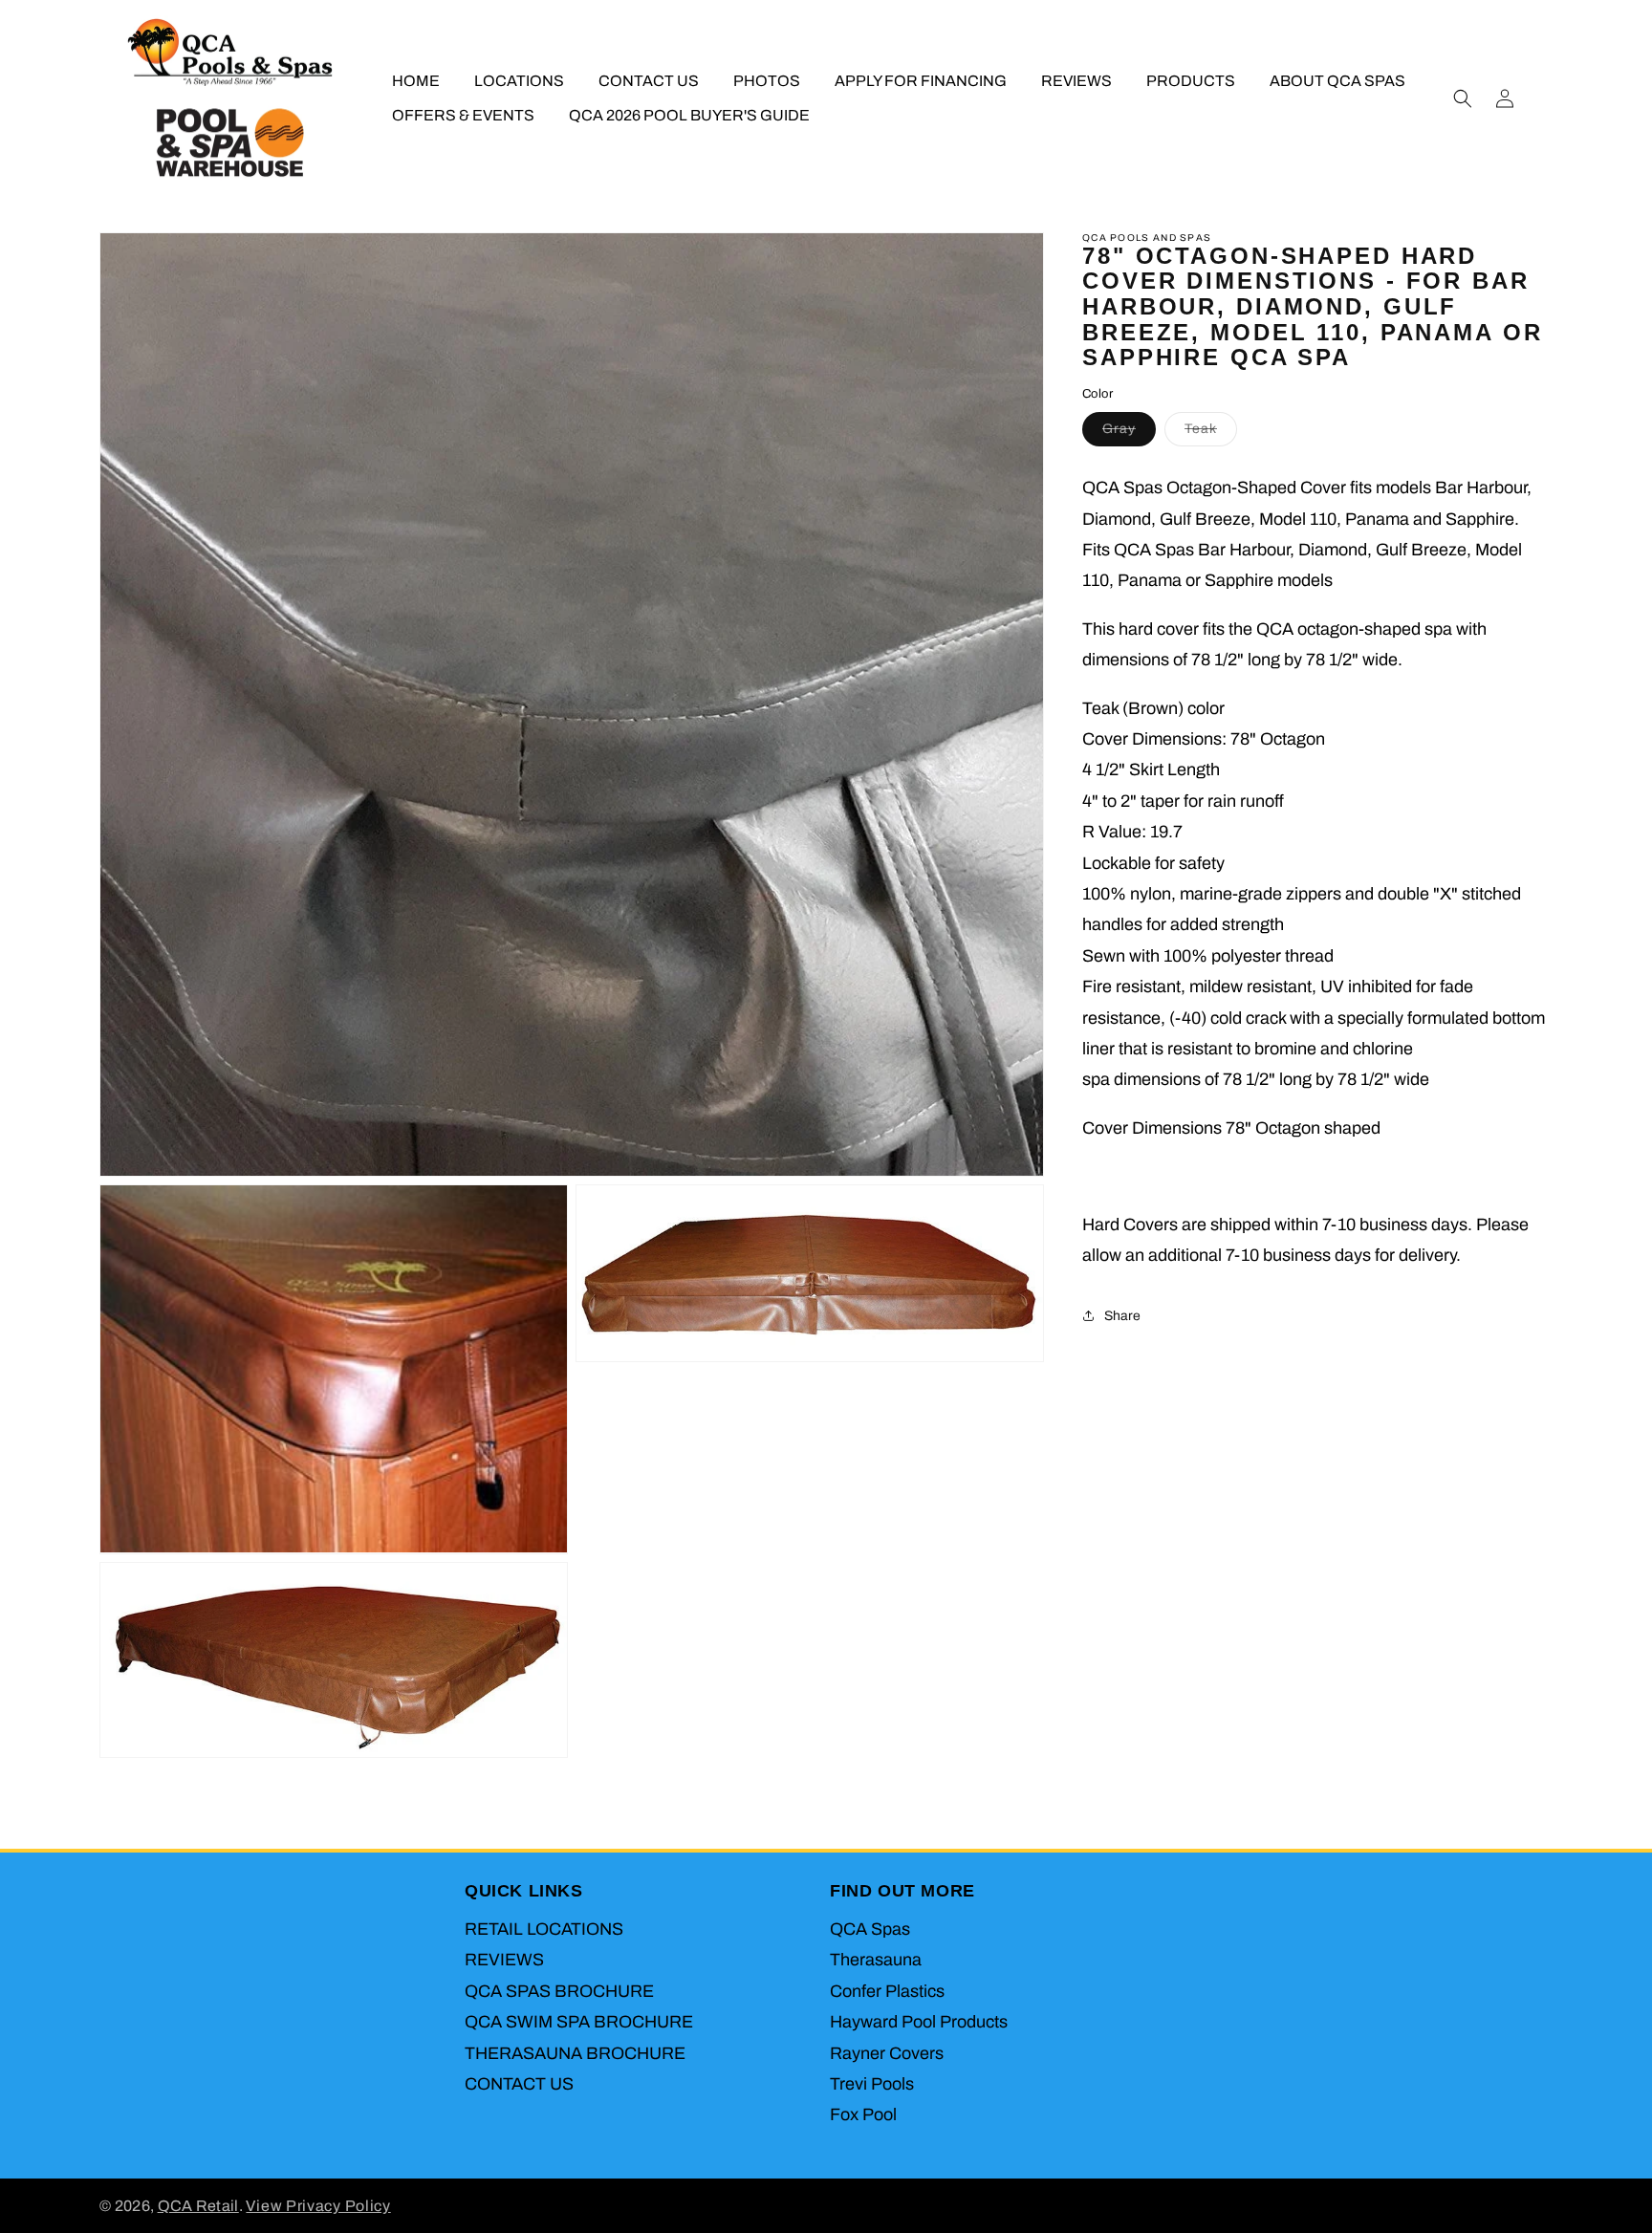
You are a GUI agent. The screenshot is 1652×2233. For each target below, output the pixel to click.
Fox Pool (863, 2114)
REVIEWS (504, 1960)
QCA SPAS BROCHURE (559, 1991)
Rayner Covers (887, 2053)
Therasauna (876, 1960)
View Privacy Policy (318, 2206)
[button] (1463, 98)
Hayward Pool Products (919, 2022)
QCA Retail (198, 2206)
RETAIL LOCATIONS (544, 1929)
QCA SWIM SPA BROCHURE (579, 2022)
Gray (1129, 434)
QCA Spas (870, 1929)
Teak (1211, 434)
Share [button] (1122, 1316)
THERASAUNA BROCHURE (575, 2053)
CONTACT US (519, 2084)
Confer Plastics (887, 1991)
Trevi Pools (872, 2084)
